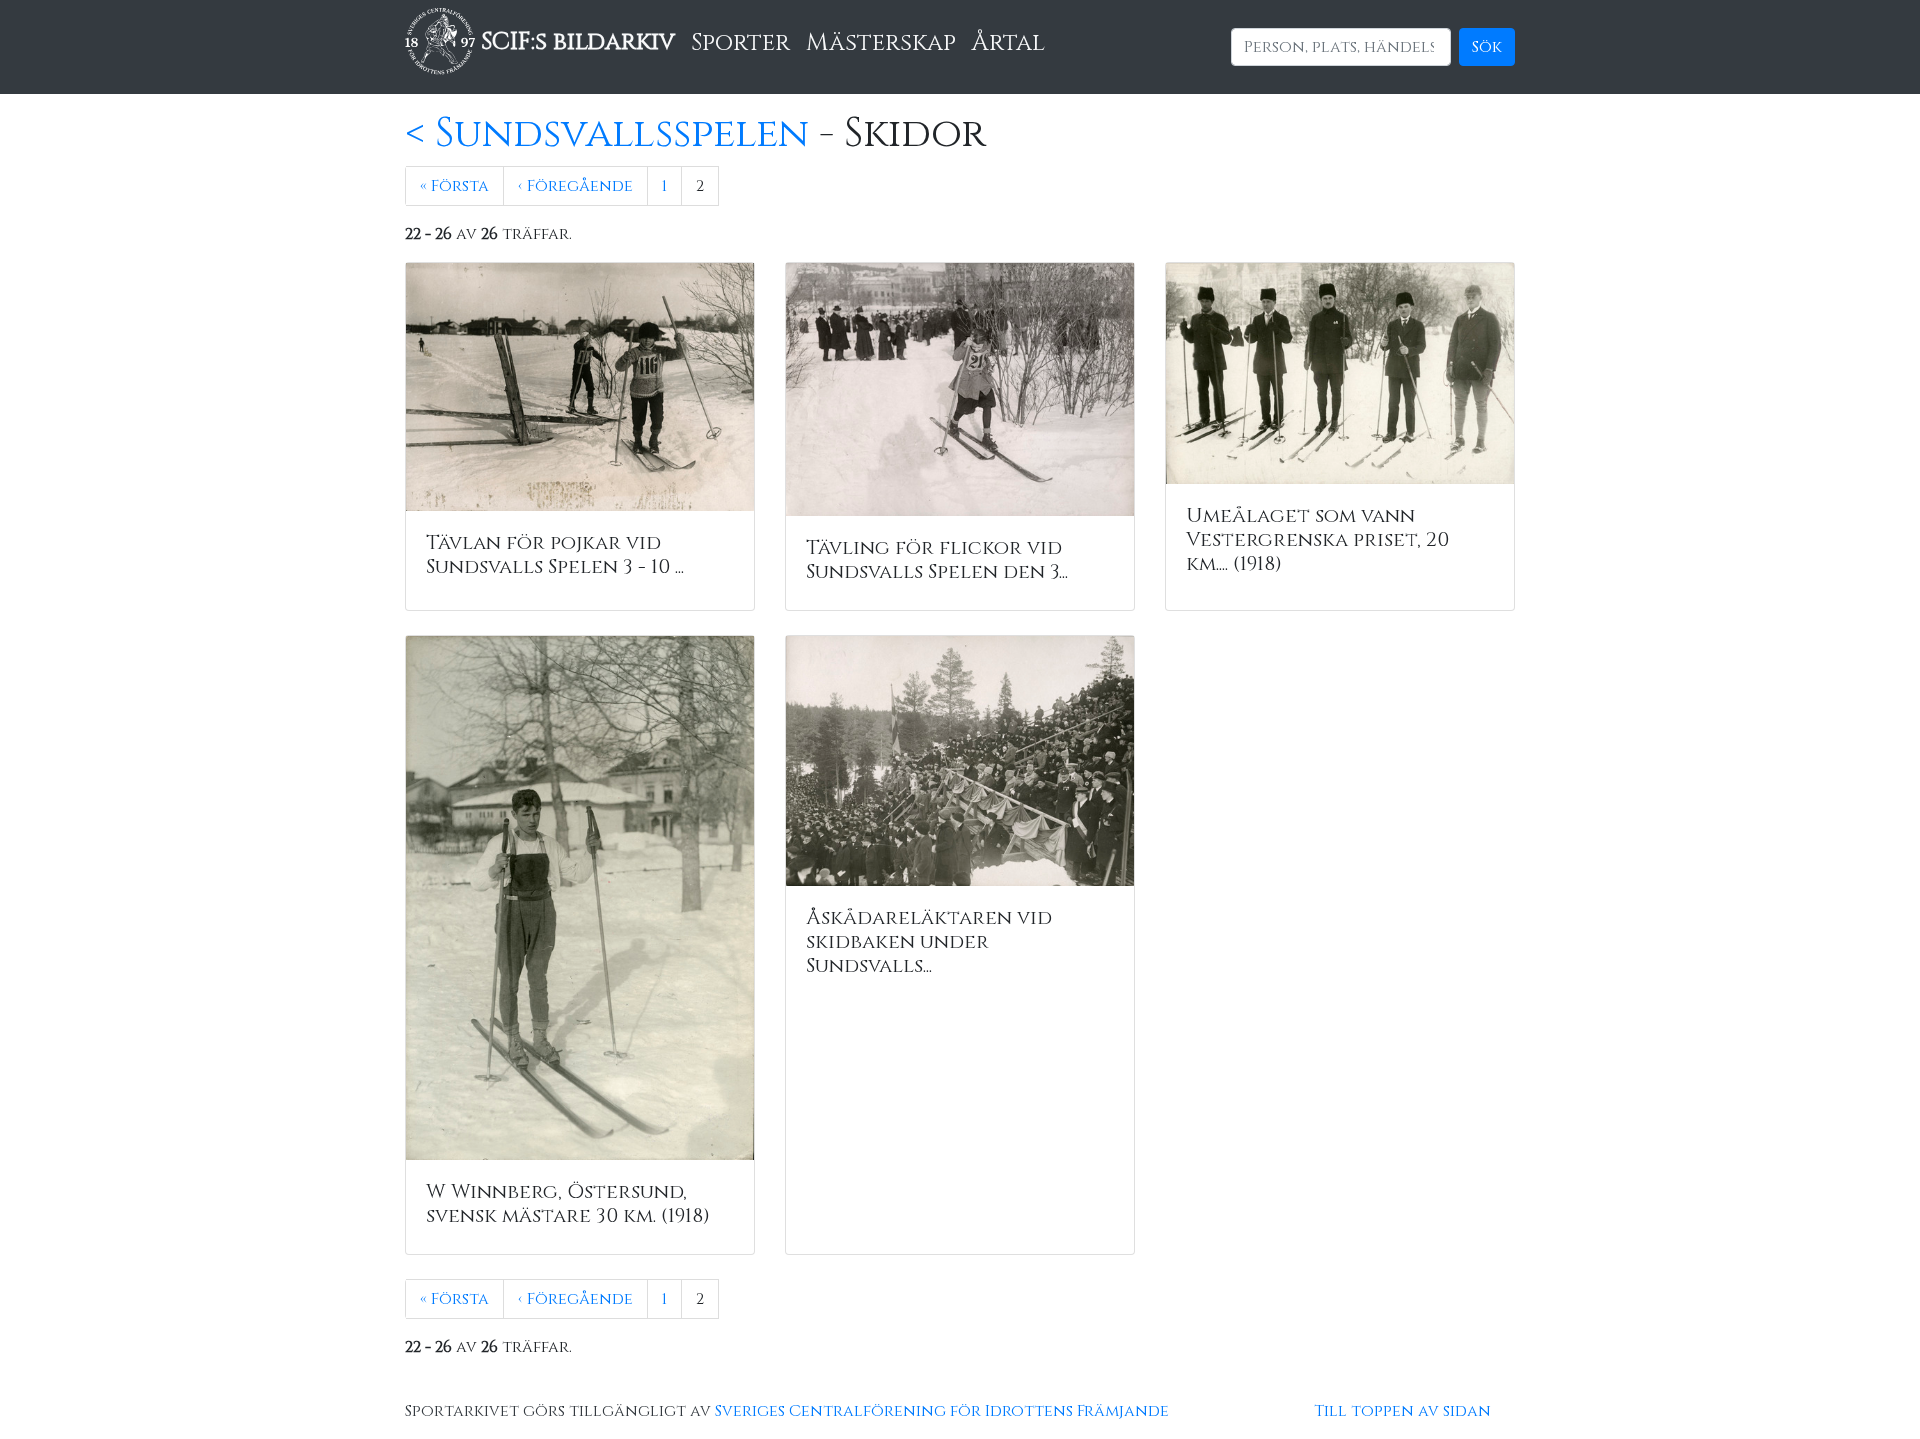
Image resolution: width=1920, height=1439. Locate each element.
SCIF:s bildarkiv (575, 42)
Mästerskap (881, 43)
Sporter (740, 43)
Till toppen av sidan (1402, 1411)
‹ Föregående (575, 186)
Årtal (1008, 43)
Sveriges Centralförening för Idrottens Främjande (942, 1411)
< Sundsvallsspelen (607, 134)
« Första (454, 186)
